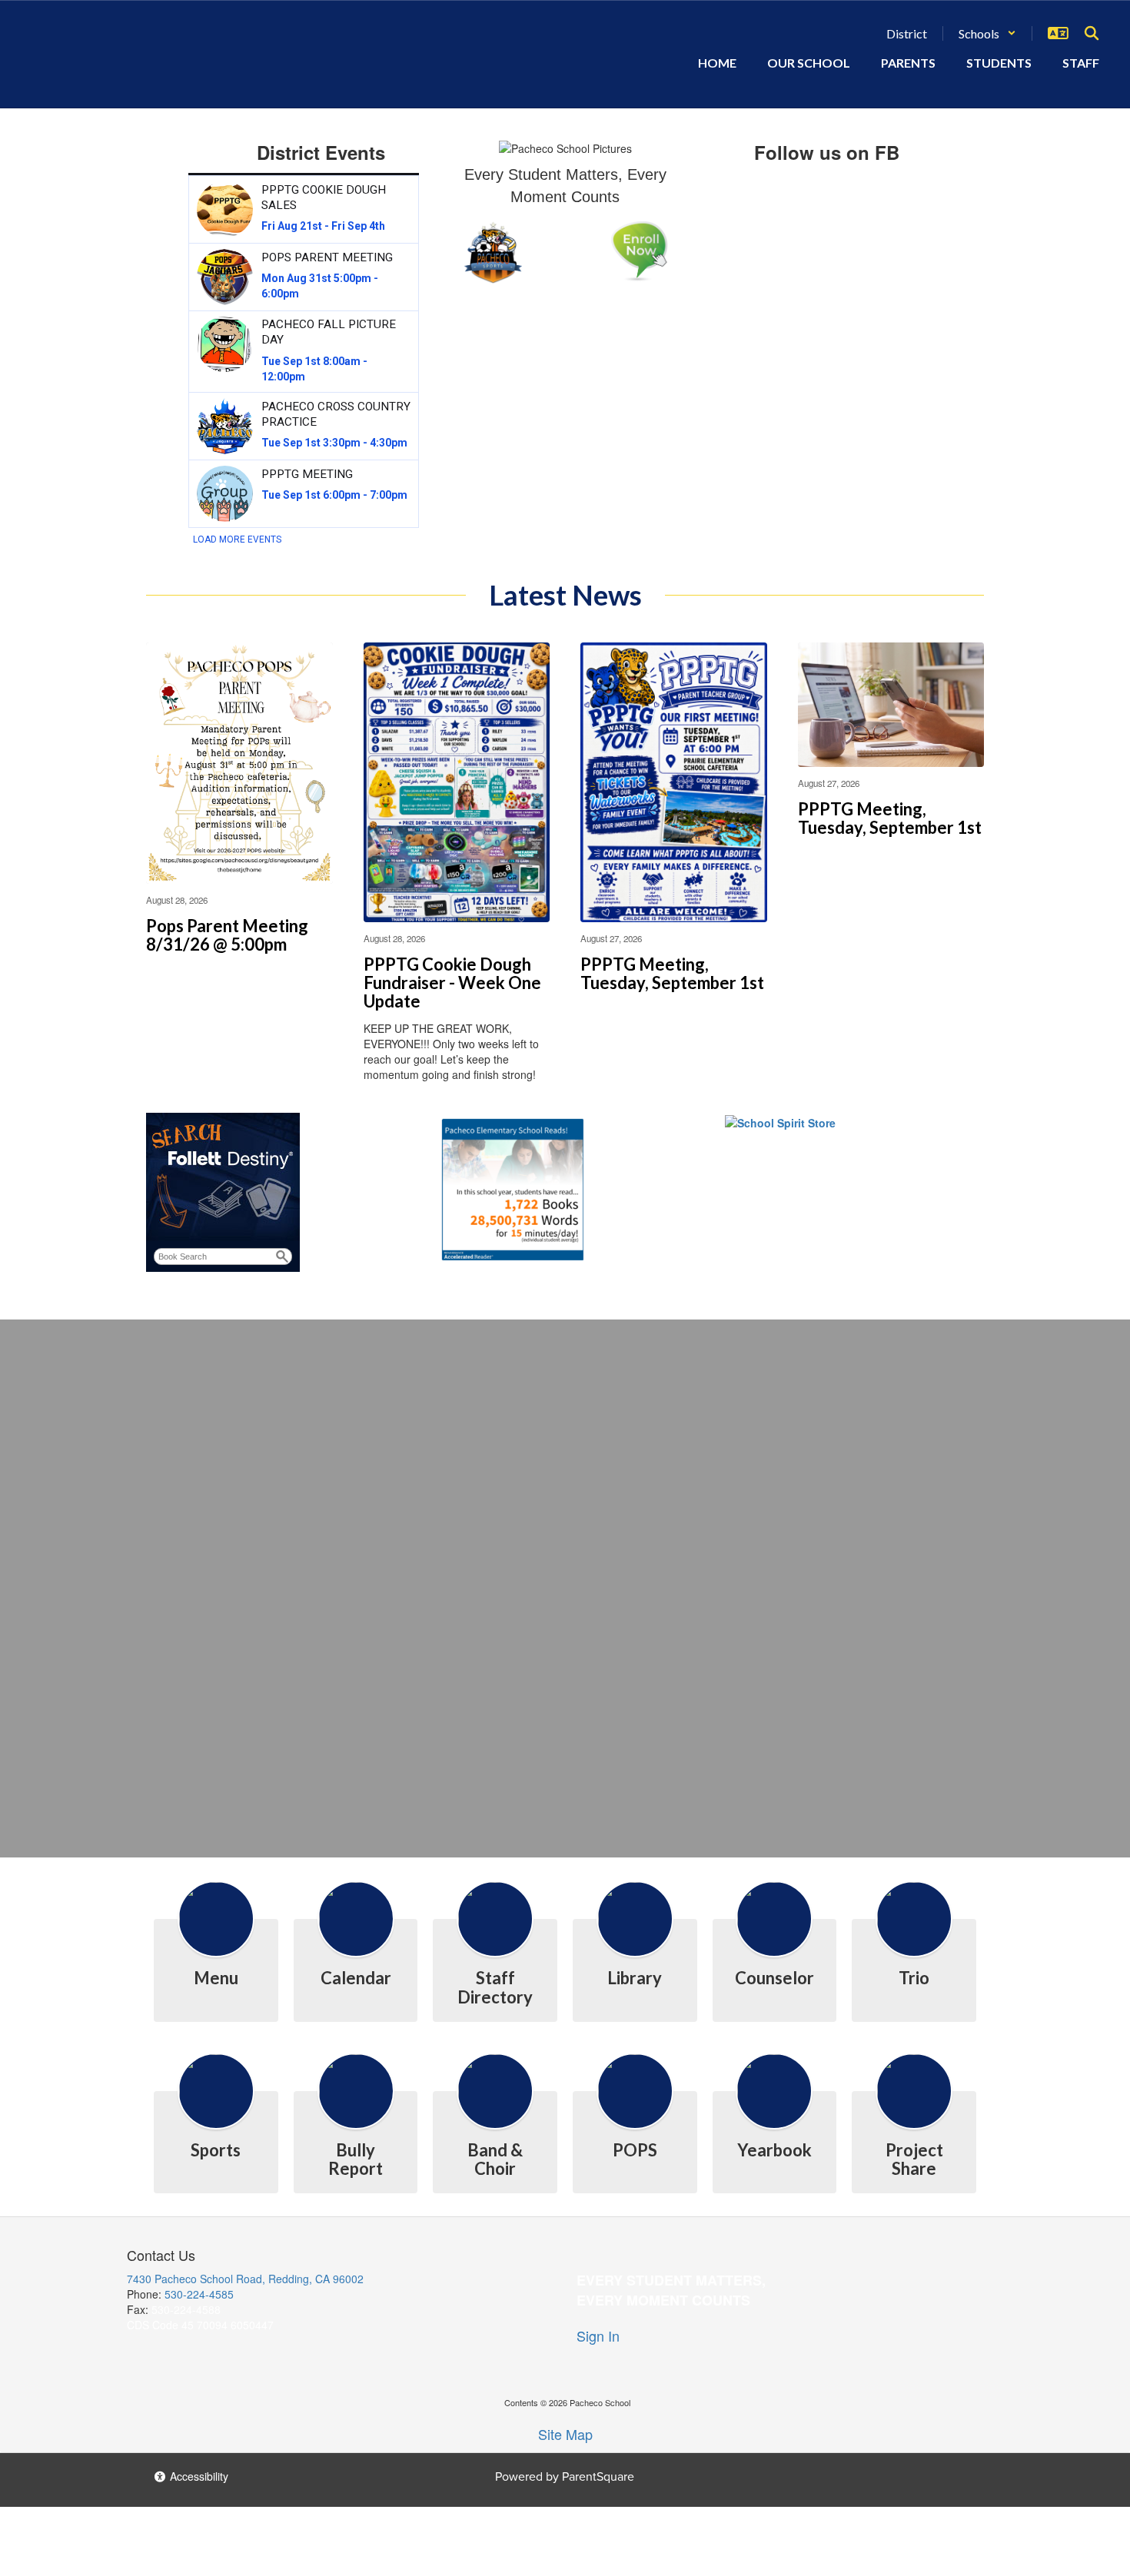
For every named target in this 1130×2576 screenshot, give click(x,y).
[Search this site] (1092, 33)
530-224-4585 (199, 2294)
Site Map (565, 2434)
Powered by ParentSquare (565, 2476)
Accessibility (198, 2476)
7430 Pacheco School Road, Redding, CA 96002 (245, 2279)
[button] (987, 33)
